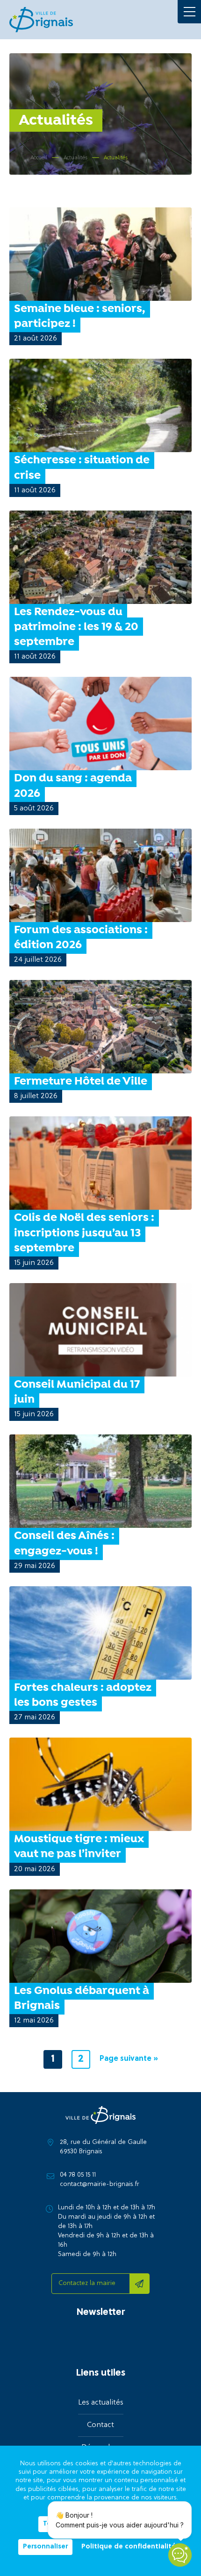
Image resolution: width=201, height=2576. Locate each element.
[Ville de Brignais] (41, 20)
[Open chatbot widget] (180, 2555)
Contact (100, 2425)
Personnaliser (45, 2547)
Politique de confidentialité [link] (129, 2547)
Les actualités (101, 2403)
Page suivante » (129, 2059)
